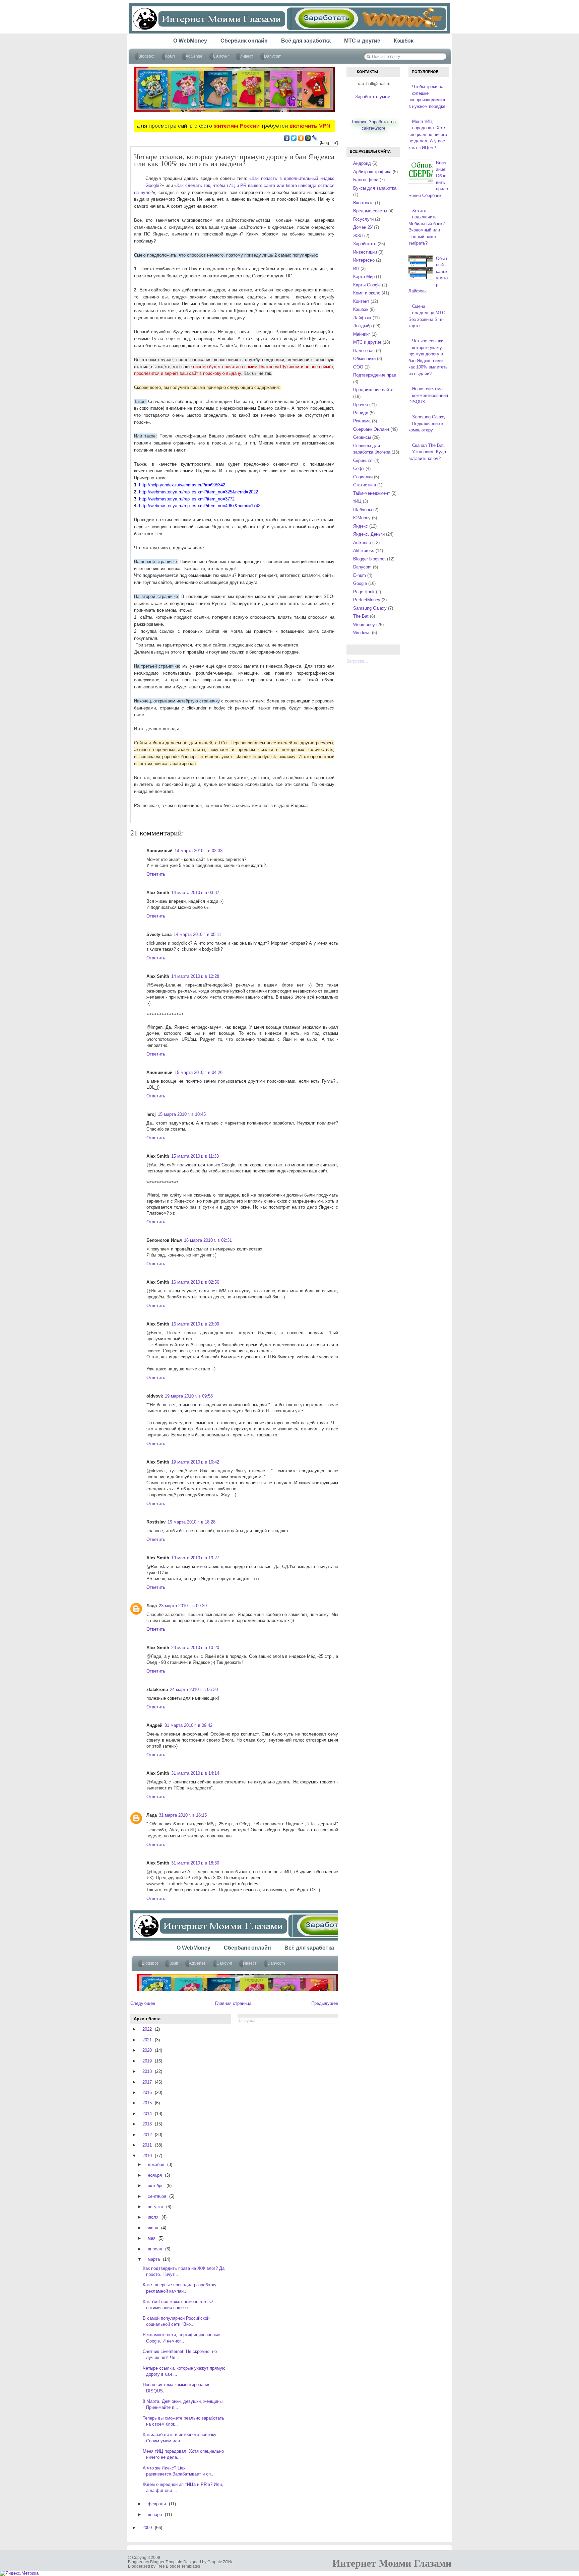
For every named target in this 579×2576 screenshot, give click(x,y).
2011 (147, 2145)
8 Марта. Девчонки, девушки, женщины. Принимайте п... (183, 2404)
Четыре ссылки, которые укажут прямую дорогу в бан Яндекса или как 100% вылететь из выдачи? (234, 160)
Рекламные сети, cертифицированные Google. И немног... (181, 2338)
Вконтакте (363, 203)
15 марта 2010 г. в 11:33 (195, 1156)
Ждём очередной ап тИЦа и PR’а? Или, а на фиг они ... (183, 2487)
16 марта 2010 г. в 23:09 (195, 1324)
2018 (147, 2071)
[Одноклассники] (301, 138)
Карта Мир (364, 277)
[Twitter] (294, 138)
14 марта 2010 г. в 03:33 (199, 851)
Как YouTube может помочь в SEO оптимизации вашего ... (178, 2304)
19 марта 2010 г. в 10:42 (195, 1462)
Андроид (362, 163)
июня (153, 2228)
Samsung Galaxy (370, 608)
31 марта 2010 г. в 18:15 (183, 1815)
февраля (157, 2504)
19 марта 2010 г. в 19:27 (195, 1558)
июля (153, 2217)
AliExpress (364, 551)
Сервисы (362, 437)
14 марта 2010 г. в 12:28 (195, 976)
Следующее (143, 2003)
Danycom (362, 567)
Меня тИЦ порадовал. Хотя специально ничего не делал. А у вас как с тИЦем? (428, 134)
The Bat (361, 616)
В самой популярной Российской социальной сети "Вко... (176, 2321)
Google (360, 583)
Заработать (365, 244)
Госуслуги (363, 219)
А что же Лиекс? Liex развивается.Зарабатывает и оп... (179, 2471)
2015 (147, 2103)
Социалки (363, 477)
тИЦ (357, 501)
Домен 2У (363, 227)
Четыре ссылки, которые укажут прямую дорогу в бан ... (184, 2371)
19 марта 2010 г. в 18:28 (191, 1522)
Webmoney (364, 625)
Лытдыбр (362, 326)
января (155, 2515)
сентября (157, 2196)
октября (156, 2186)
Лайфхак (362, 318)
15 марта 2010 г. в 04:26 (199, 1072)
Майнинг (362, 334)
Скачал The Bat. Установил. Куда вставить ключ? (427, 452)
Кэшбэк (361, 309)
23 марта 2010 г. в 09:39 (183, 1606)
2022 (147, 2029)
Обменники (364, 359)
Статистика (365, 485)
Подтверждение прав (375, 375)
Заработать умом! (373, 97)
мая (152, 2238)
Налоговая (364, 351)
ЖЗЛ (358, 236)
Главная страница (233, 2003)
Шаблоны (363, 510)
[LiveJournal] (315, 138)
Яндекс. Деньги (369, 534)
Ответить (156, 874)
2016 (147, 2092)
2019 (147, 2061)
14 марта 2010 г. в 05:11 (197, 934)
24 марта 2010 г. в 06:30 (194, 1689)
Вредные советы (370, 211)
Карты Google (367, 285)
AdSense (362, 543)
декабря (156, 2164)
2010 (147, 2156)
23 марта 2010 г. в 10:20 (195, 1648)
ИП (356, 268)
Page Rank (364, 592)
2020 (147, 2050)
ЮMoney (362, 518)
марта (154, 2259)
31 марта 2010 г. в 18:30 (195, 1863)
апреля (155, 2249)
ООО (358, 367)
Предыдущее (325, 2003)
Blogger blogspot (369, 559)
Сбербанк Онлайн (371, 429)
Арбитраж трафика (372, 172)
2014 (147, 2114)
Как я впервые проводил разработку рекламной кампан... (180, 2288)
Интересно (364, 260)
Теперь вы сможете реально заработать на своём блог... (183, 2421)
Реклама (362, 421)
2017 (147, 2082)
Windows (362, 633)
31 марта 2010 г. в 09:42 (188, 1725)
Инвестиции (365, 252)
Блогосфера (366, 180)
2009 (147, 2528)
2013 (147, 2124)
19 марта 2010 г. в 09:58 (189, 1396)
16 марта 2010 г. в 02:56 (195, 1282)
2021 (147, 2040)
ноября (155, 2175)
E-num (360, 575)
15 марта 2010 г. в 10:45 (182, 1114)
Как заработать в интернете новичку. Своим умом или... (180, 2437)
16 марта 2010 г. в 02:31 (208, 1240)
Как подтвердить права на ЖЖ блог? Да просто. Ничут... (184, 2271)
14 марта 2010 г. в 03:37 (195, 893)
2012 (147, 2135)
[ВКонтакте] (287, 138)
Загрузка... (357, 661)
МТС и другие (367, 342)
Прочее (361, 404)
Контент (361, 301)
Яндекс (361, 526)
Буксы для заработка (375, 188)
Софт (359, 468)
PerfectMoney (367, 600)
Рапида (361, 413)
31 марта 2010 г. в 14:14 (195, 1773)
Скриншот (363, 460)
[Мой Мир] (308, 138)
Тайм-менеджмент (372, 493)
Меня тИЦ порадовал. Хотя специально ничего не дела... (183, 2454)
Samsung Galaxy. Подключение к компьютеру (428, 423)
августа (155, 2207)
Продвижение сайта (373, 390)
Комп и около (367, 293)
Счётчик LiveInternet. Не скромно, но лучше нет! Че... (180, 2354)
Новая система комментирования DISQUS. (177, 2388)
